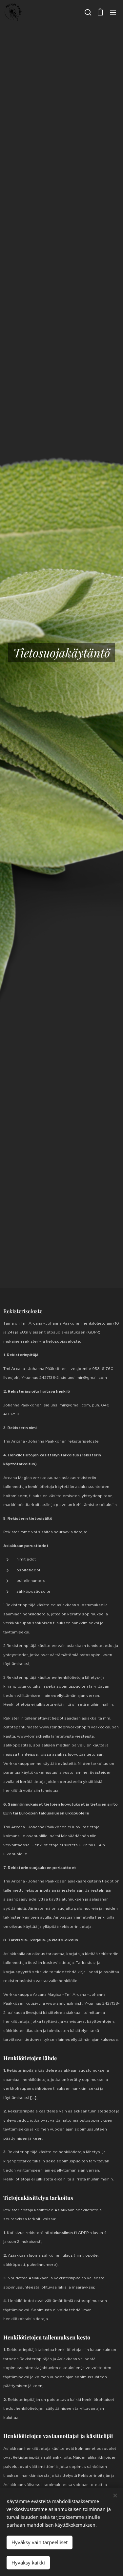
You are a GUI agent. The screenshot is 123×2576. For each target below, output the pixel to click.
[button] (87, 12)
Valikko (113, 12)
